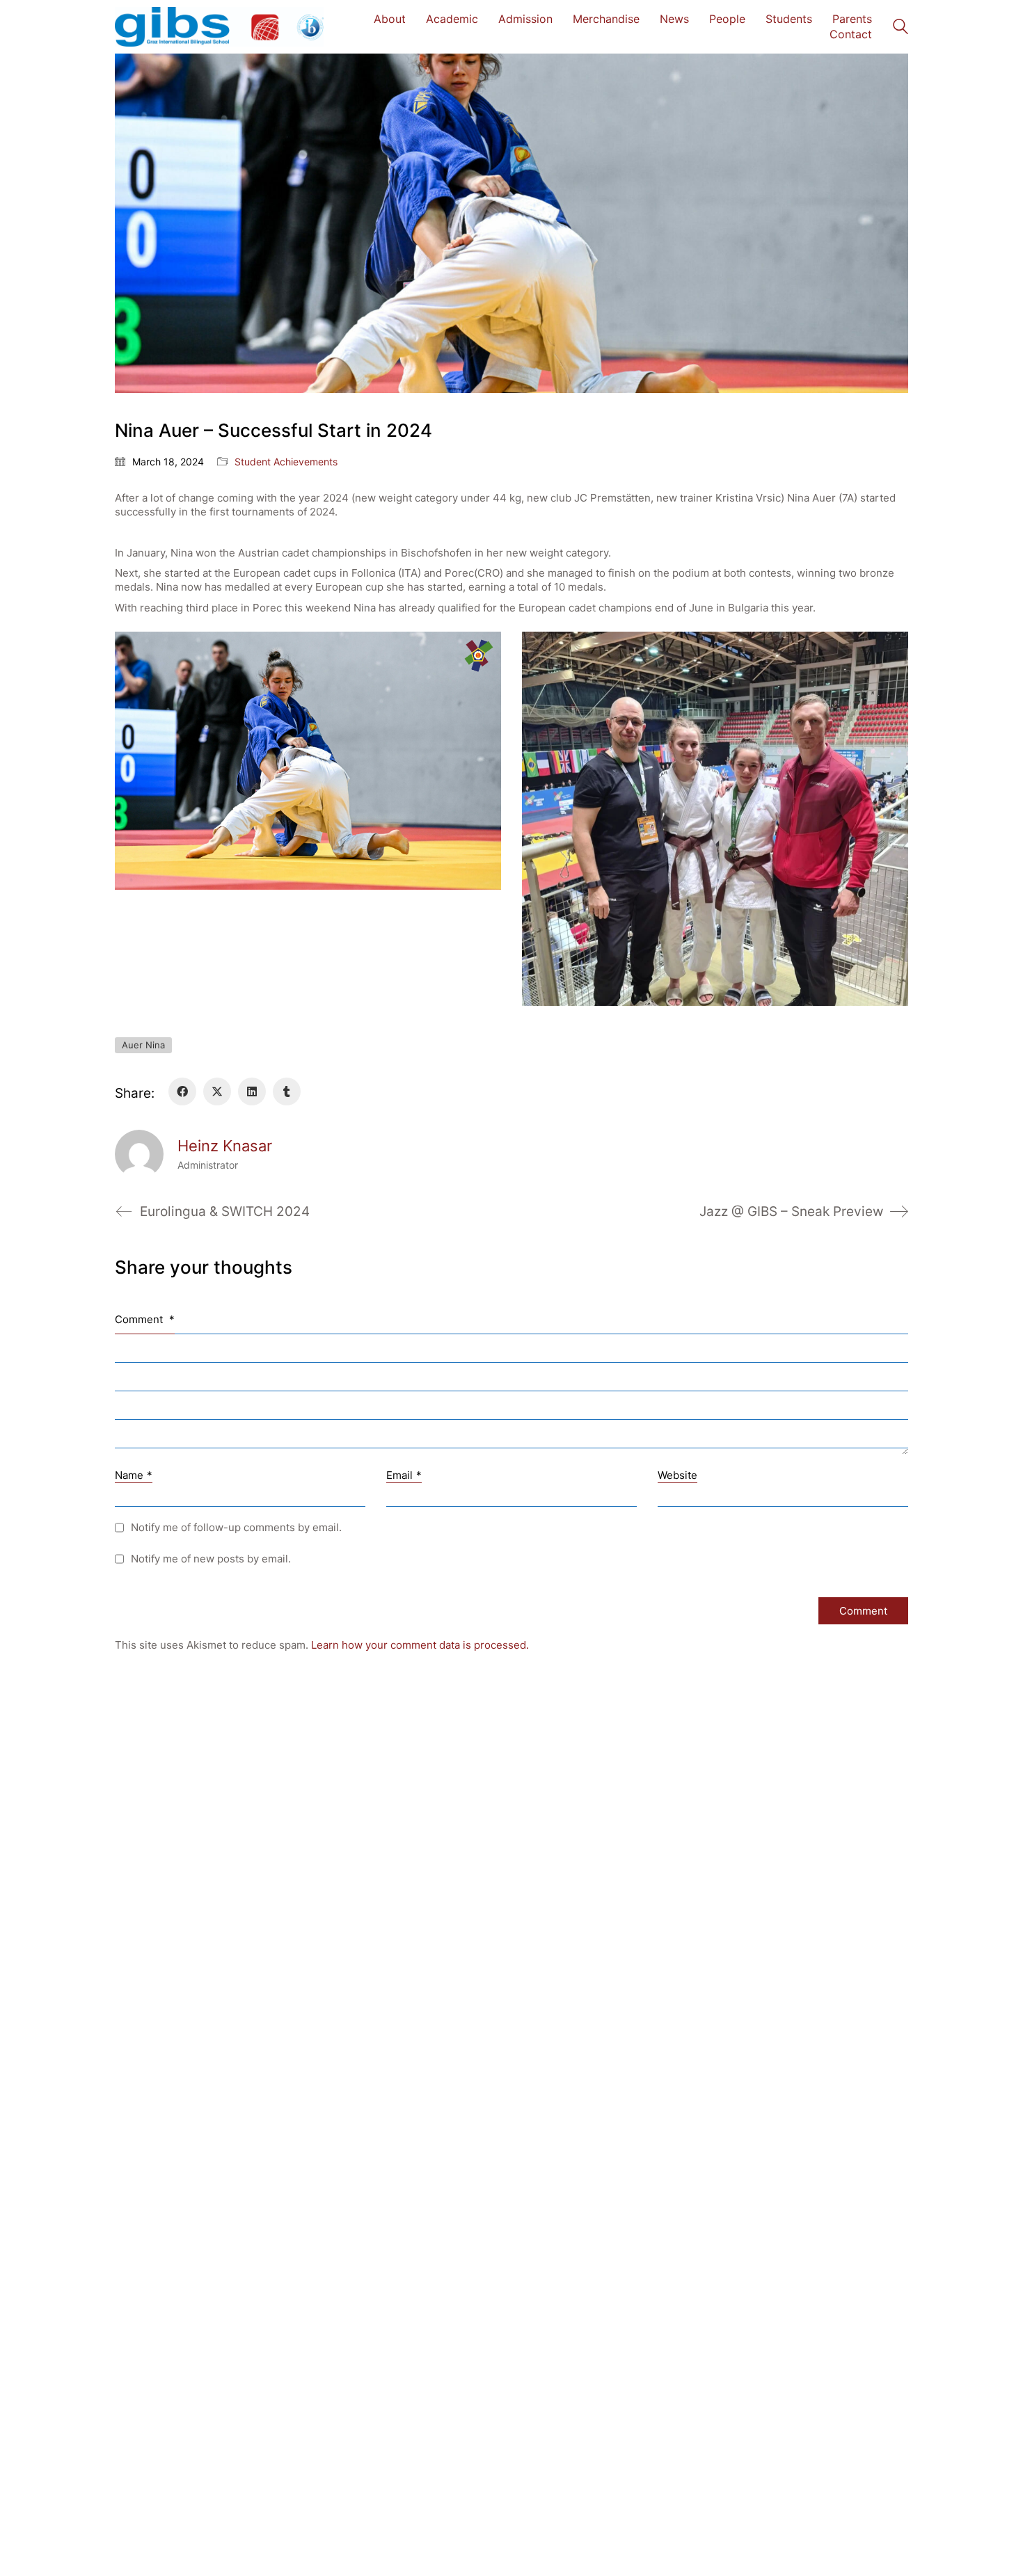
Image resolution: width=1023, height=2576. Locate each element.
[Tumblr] (287, 1091)
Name (134, 1475)
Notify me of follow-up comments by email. (236, 1527)
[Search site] (901, 28)
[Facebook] (182, 1091)
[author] (139, 1154)
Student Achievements (286, 462)
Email (404, 1475)
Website (677, 1475)
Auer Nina (143, 1045)
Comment (145, 1319)
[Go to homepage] (219, 27)
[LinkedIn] (252, 1091)
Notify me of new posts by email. (211, 1559)
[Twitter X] (217, 1091)
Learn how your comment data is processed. (420, 1645)
